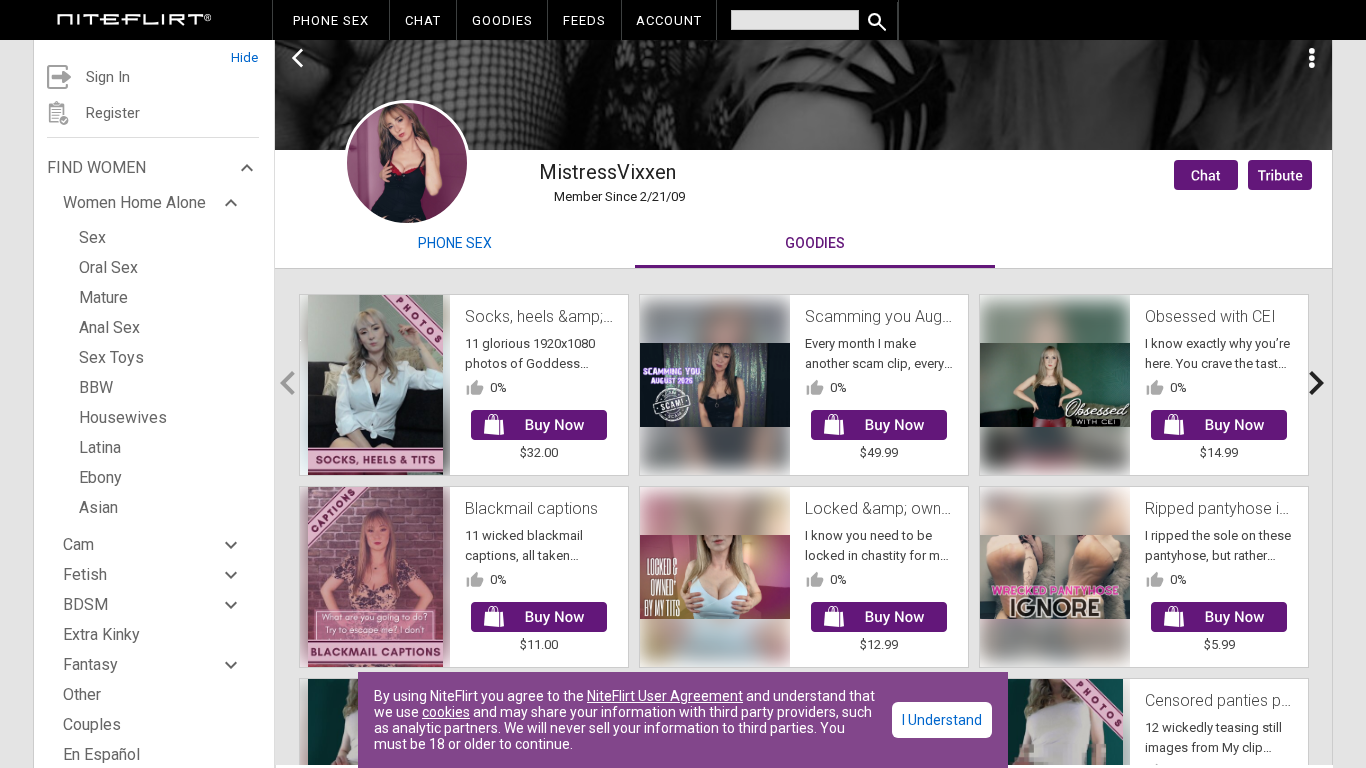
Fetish (85, 574)
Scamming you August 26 (895, 316)
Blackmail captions (531, 508)
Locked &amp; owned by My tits (917, 508)
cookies (446, 712)
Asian (98, 507)
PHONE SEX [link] (331, 20)
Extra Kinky (101, 634)
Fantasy (90, 664)
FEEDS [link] (584, 20)
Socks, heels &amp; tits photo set (582, 316)
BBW (96, 387)
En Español (101, 754)
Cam (78, 544)
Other (82, 694)
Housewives (123, 417)
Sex (92, 237)
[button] (154, 52)
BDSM (85, 604)
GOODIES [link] (502, 20)
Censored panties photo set (1242, 700)
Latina (100, 447)
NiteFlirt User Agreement (665, 696)
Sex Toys (111, 357)
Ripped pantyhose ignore (1232, 508)
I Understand (942, 720)
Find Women (96, 167)
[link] (134, 22)
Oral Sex (108, 267)
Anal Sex (109, 327)
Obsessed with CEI (1210, 316)
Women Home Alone (134, 202)
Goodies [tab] (815, 243)
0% (498, 387)
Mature (103, 297)
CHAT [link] (423, 20)
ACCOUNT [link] (669, 20)
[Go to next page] (1316, 383)
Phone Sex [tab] (455, 243)
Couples (92, 724)
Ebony (100, 477)
